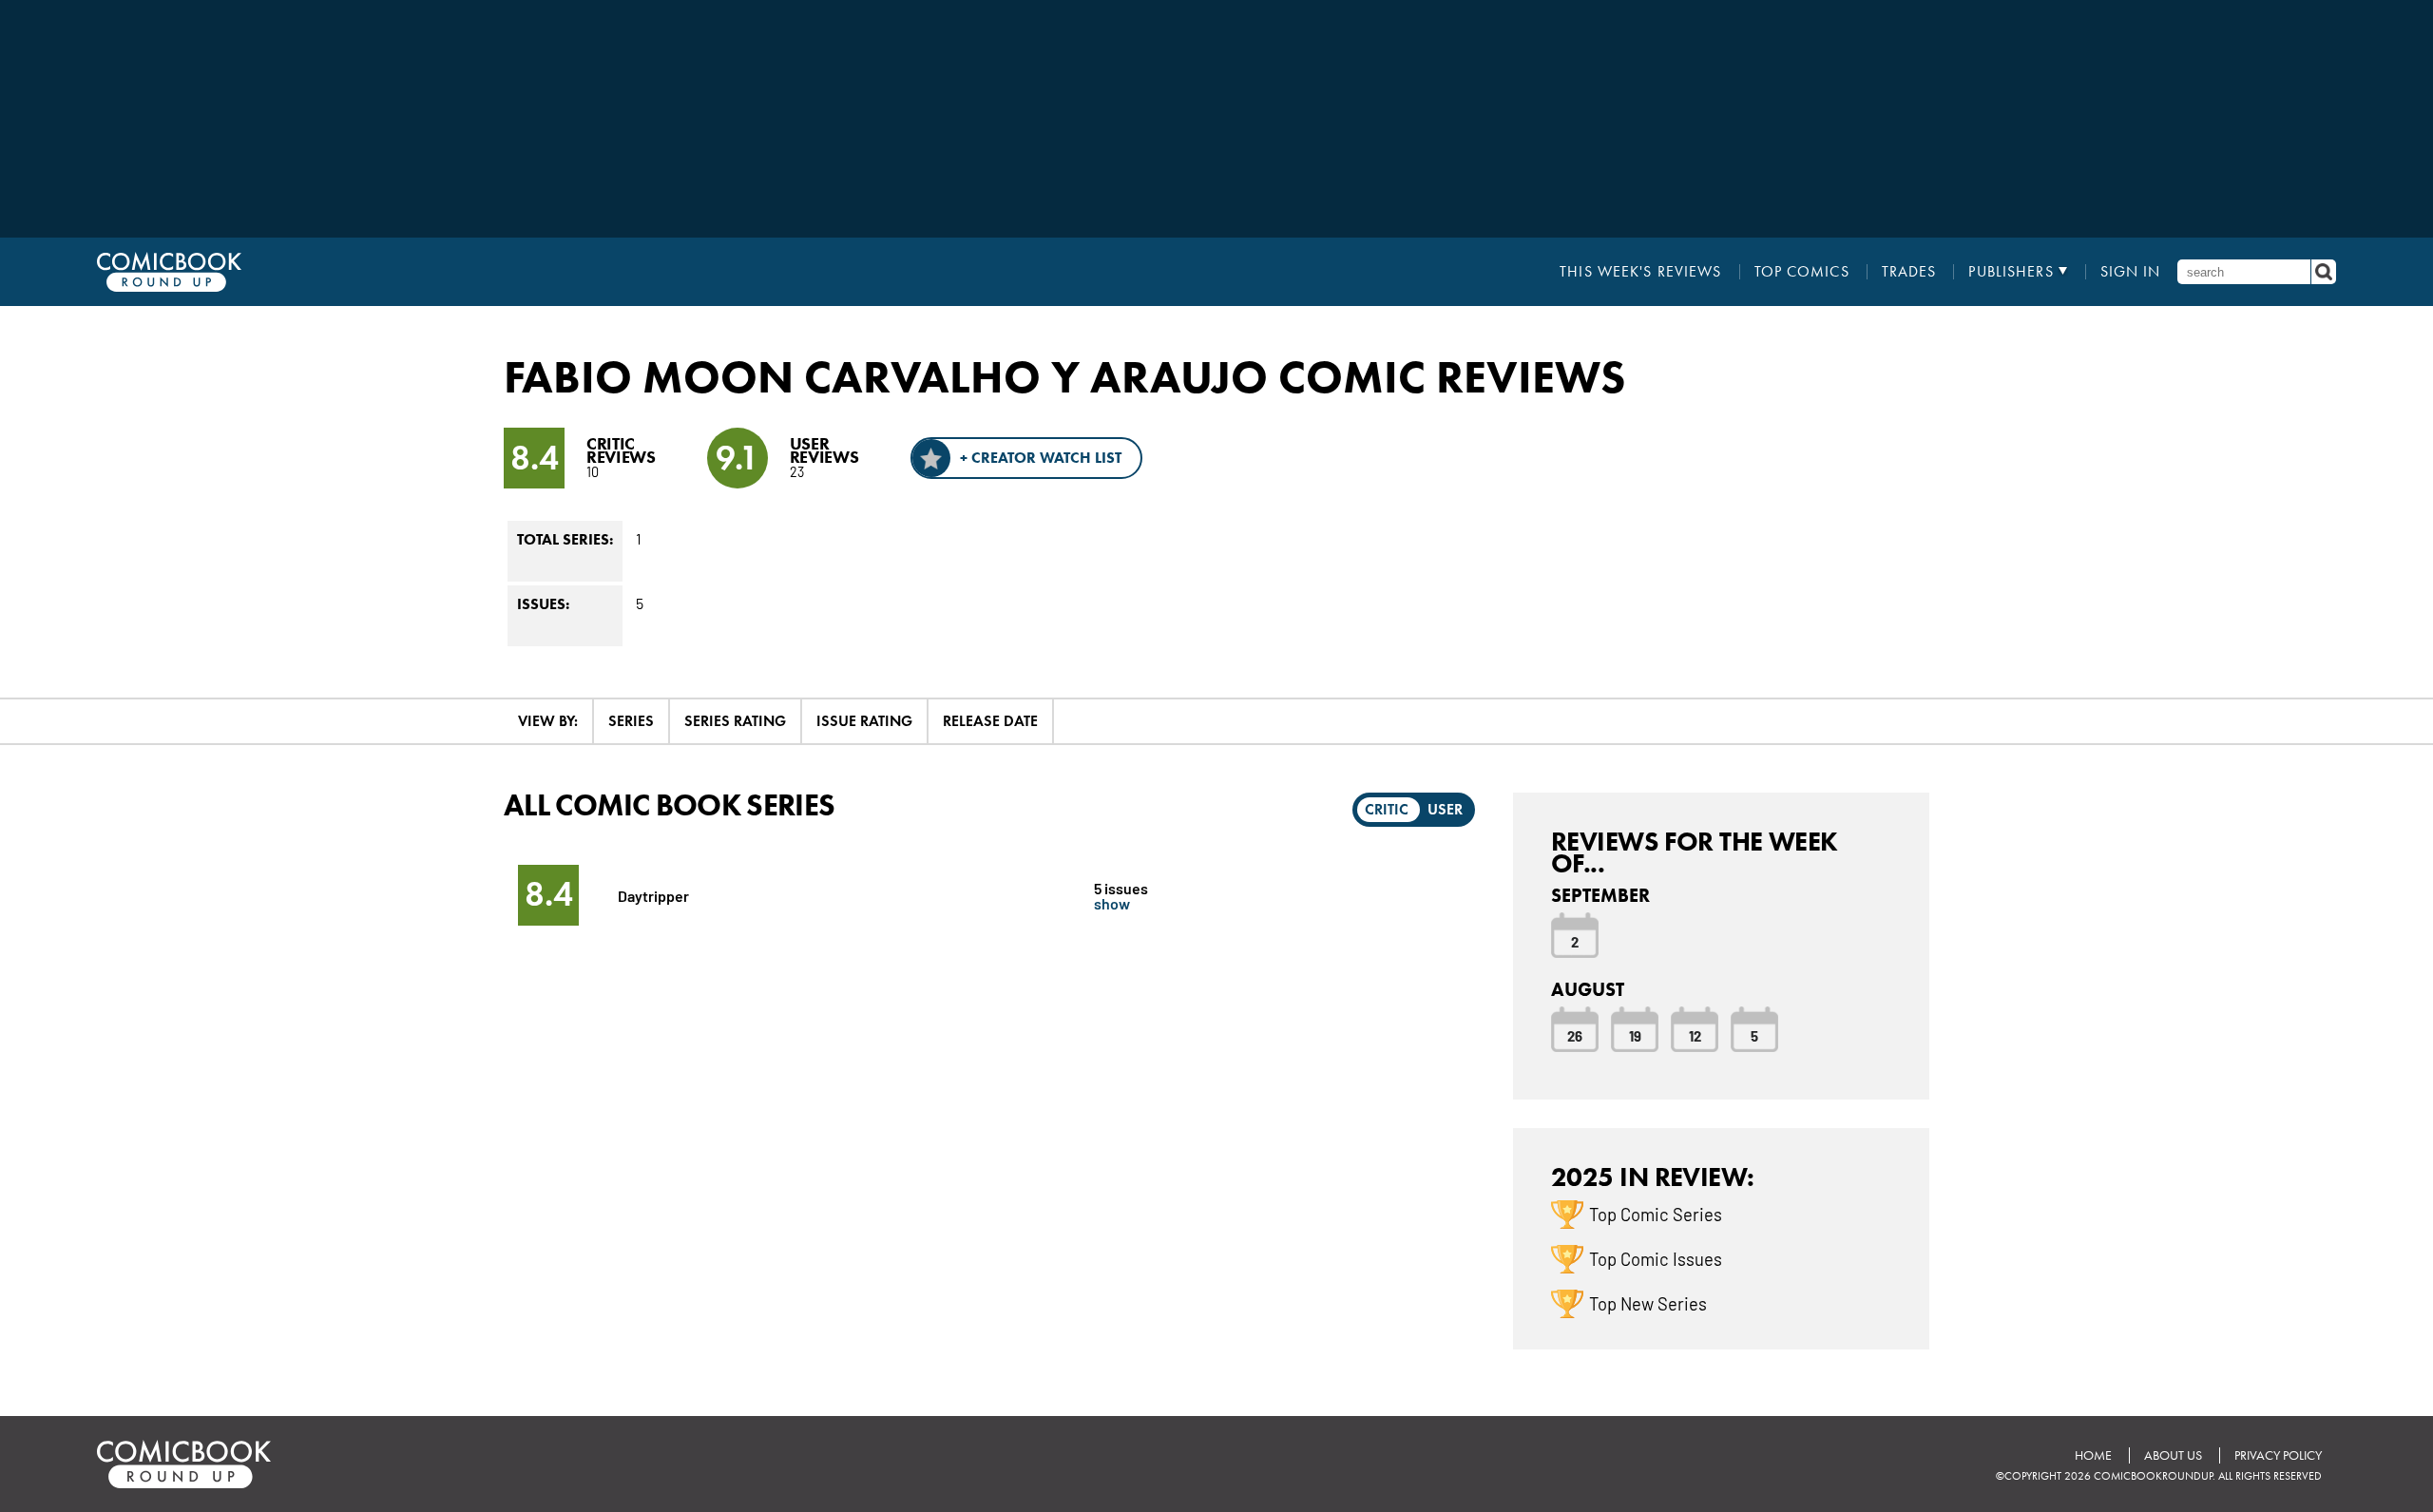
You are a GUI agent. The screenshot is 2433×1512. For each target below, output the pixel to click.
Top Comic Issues (1656, 1258)
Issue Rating (864, 721)
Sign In (2131, 272)
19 (1635, 1035)
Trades (1909, 272)
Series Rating (735, 721)
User (1445, 809)
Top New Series (1648, 1303)
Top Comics (1802, 272)
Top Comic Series (1656, 1214)
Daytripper (653, 895)
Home (2093, 1455)
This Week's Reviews (1640, 272)
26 (1575, 1035)
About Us (2173, 1455)
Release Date (990, 721)
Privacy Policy (2278, 1455)
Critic (1387, 809)
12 (1695, 1035)
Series (631, 721)
